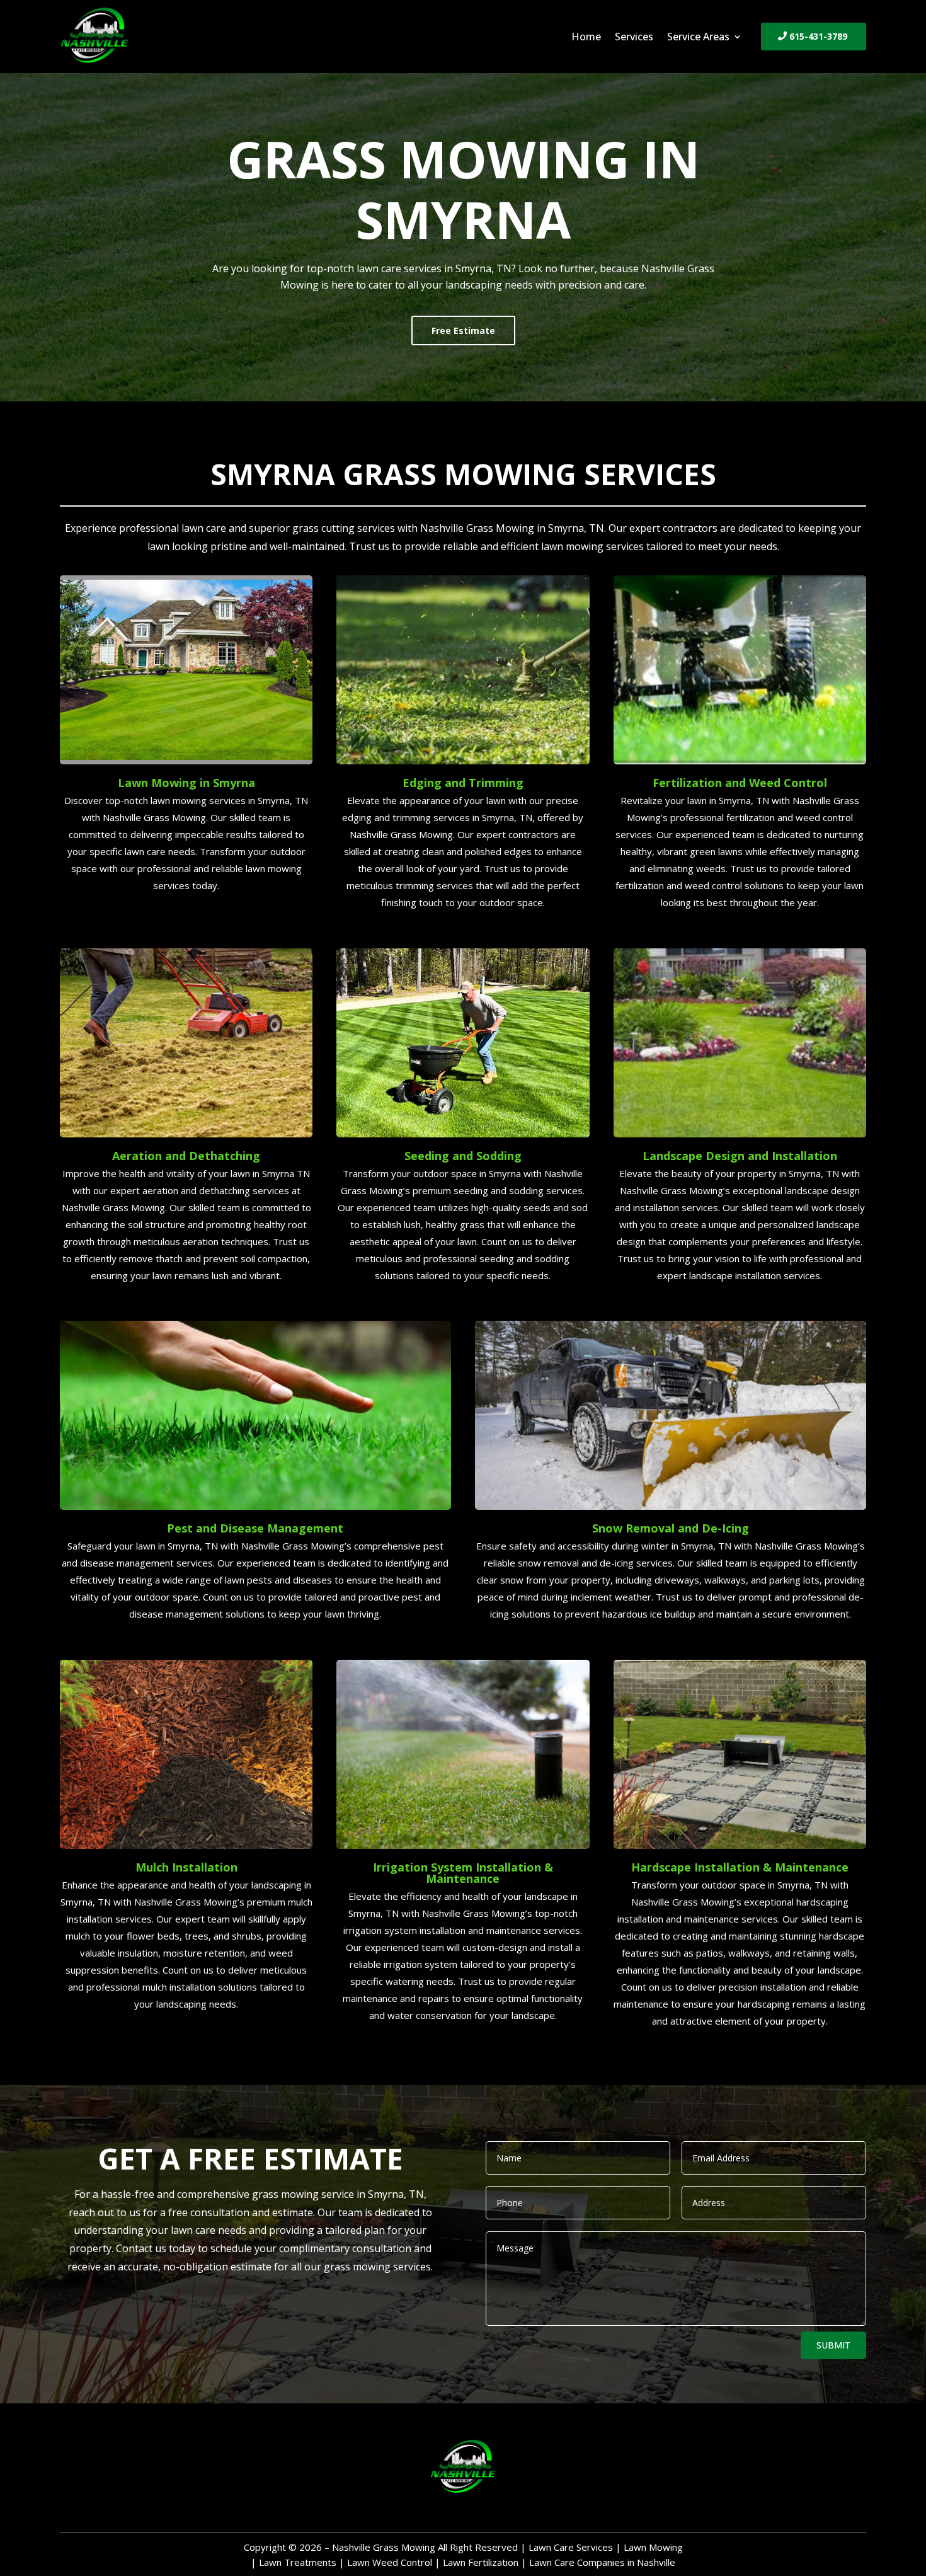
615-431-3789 (818, 36)
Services (634, 38)
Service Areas (698, 38)
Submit (833, 2345)
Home (586, 38)
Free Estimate (463, 331)
